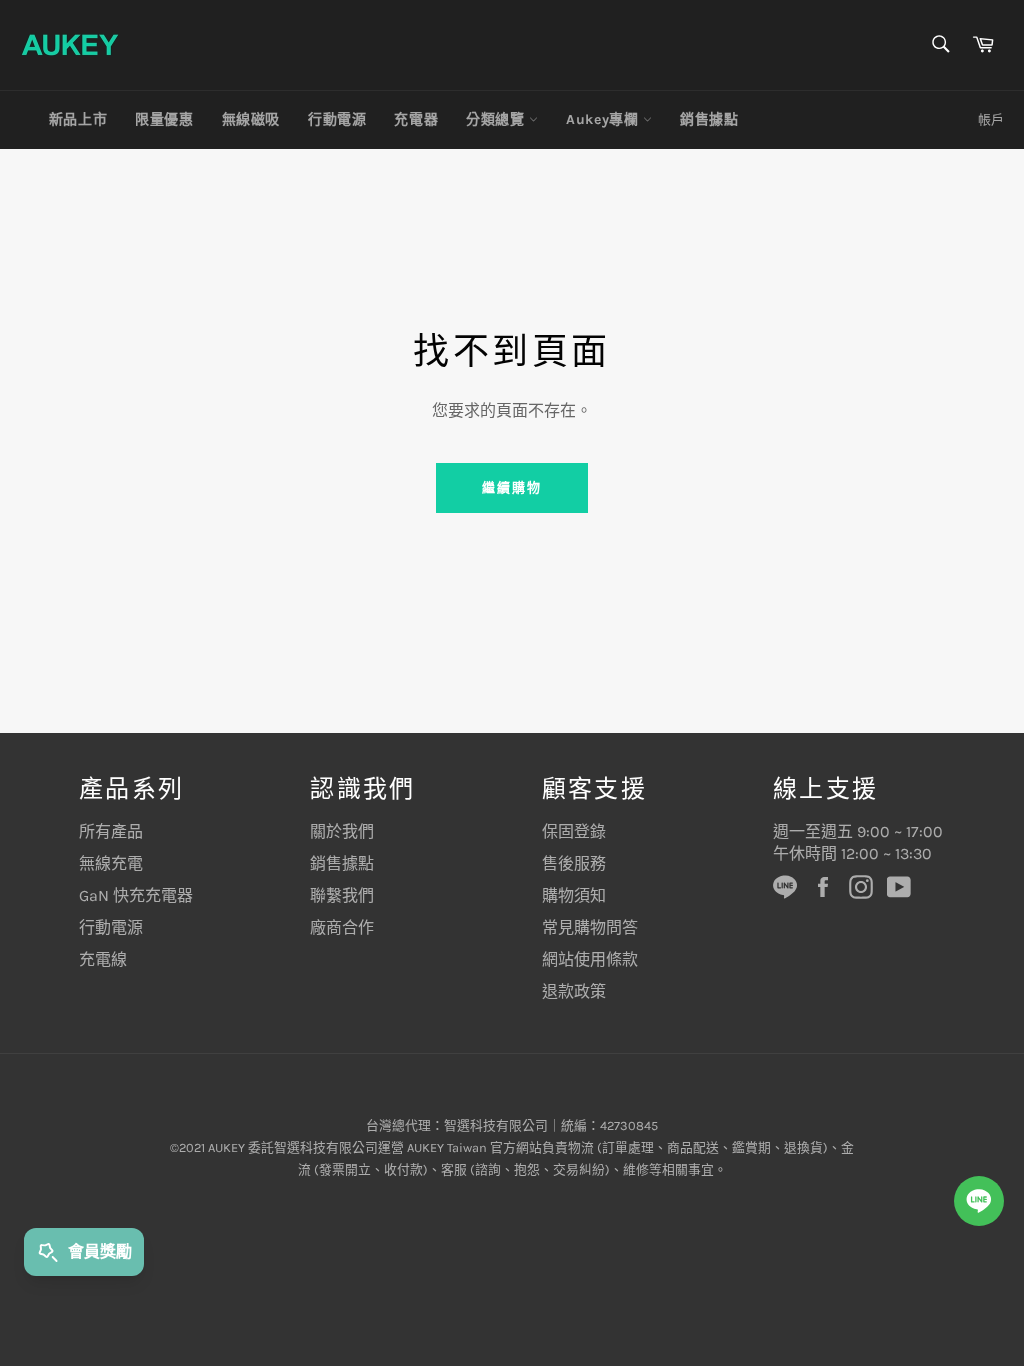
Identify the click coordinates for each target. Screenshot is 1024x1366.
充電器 (416, 119)
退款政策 (574, 991)
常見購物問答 (590, 927)
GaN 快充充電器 (136, 895)
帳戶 (991, 119)
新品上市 (78, 119)
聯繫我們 (342, 895)
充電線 (103, 959)
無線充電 (111, 863)
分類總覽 (497, 119)
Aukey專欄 (604, 119)
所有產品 (111, 831)
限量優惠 (164, 119)
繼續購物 (512, 487)
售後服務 (574, 863)
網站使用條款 (590, 959)
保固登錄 (574, 831)
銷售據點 (709, 119)
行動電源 (337, 119)
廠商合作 (342, 927)
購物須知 (574, 895)
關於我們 (342, 831)
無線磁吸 (251, 119)
